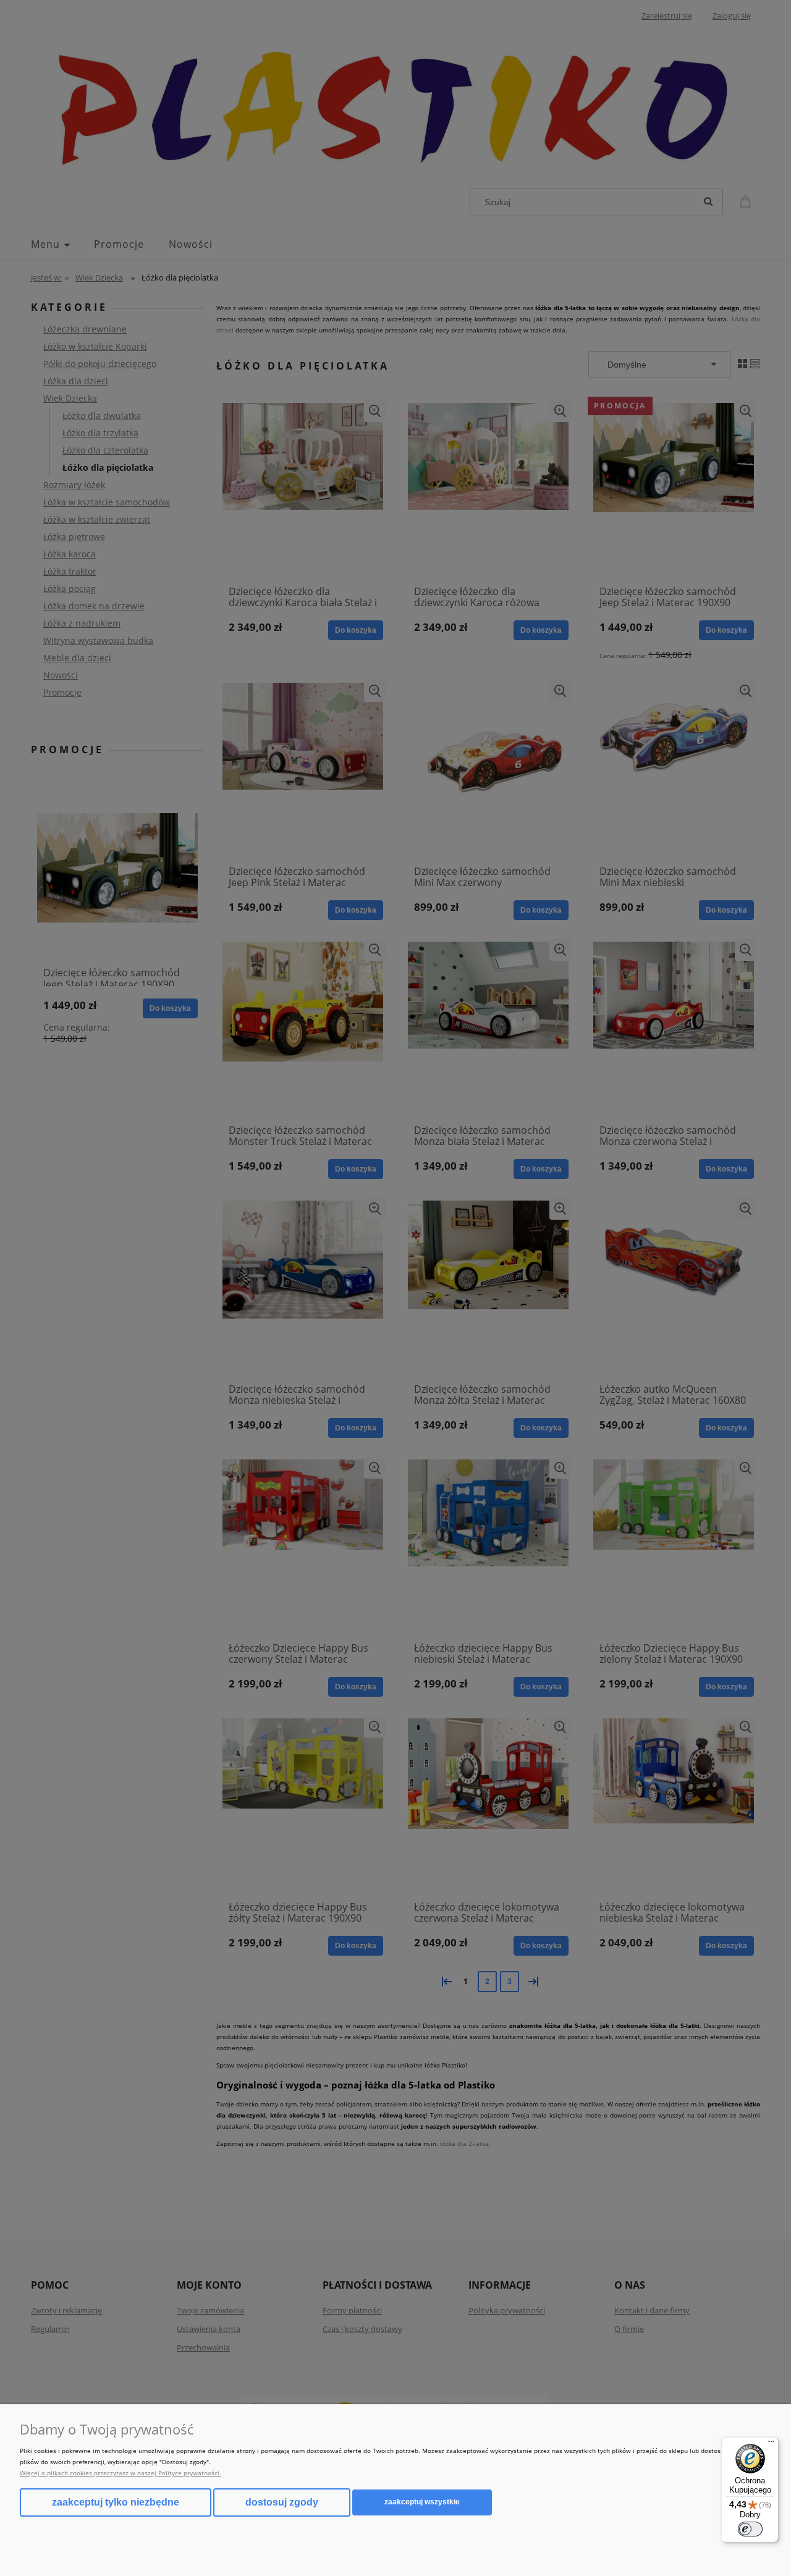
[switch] (750, 2529)
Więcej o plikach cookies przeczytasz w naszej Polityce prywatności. (121, 2473)
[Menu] (771, 2444)
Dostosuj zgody (282, 2502)
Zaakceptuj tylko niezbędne (116, 2502)
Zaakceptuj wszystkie (422, 2502)
